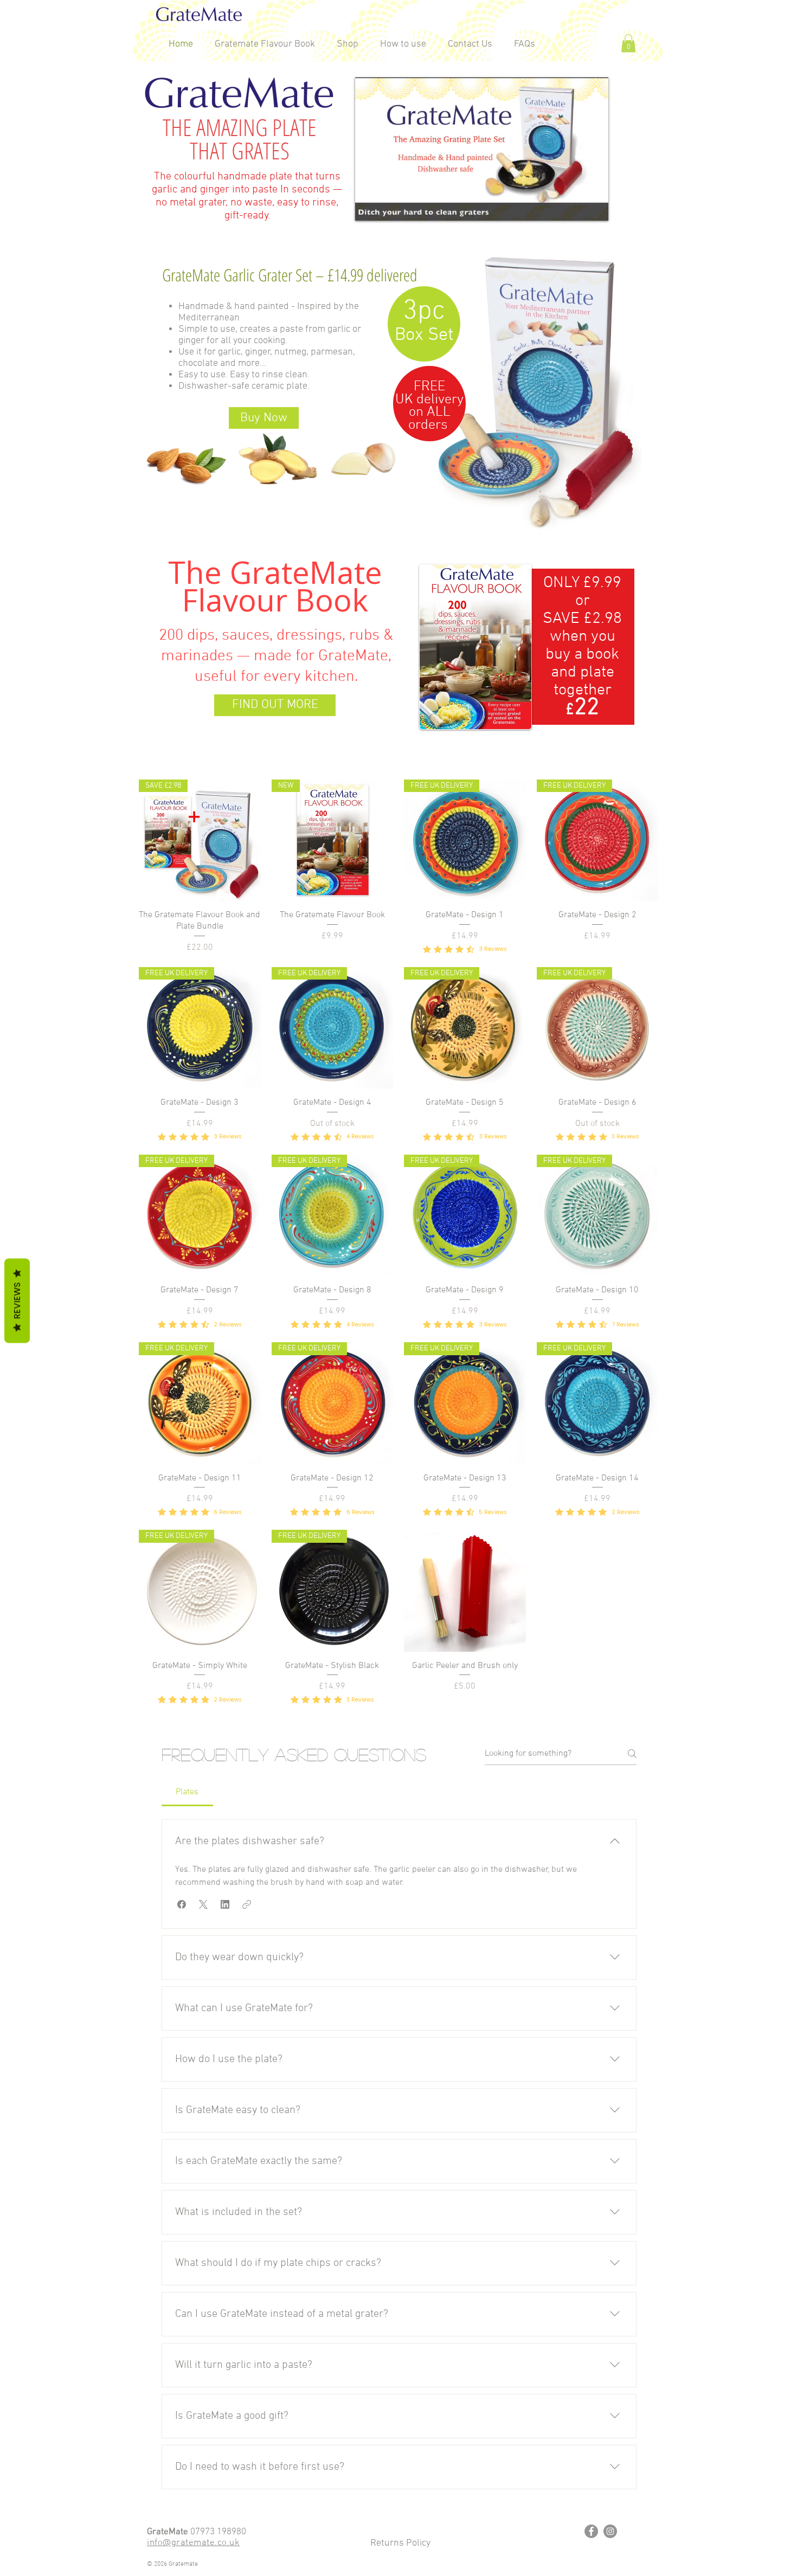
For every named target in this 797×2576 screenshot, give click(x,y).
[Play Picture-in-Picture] (575, 206)
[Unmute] (388, 206)
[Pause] (369, 206)
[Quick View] (465, 1591)
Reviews (17, 1301)
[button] (628, 43)
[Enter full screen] (594, 206)
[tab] (187, 1792)
